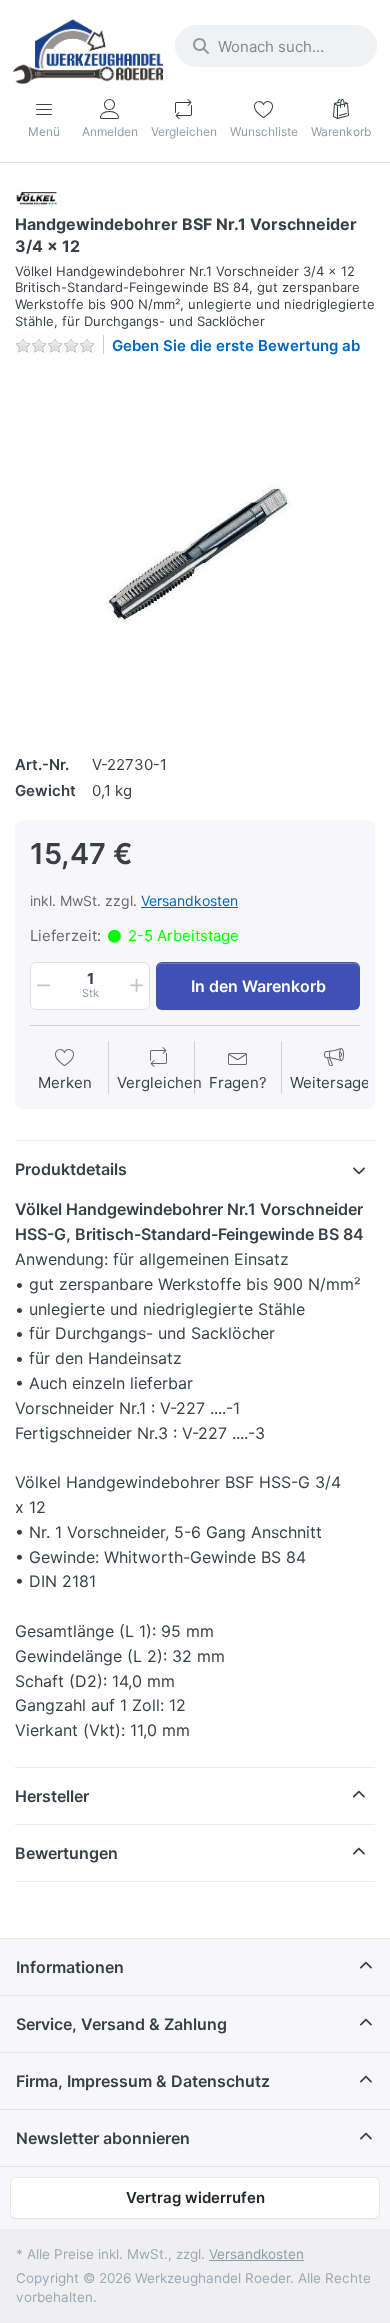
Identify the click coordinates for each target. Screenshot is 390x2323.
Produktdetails (71, 1169)
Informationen (70, 1967)
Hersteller (52, 1796)
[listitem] (195, 552)
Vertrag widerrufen (195, 2197)
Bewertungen (66, 1853)
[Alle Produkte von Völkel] (41, 197)
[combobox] (276, 46)
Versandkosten (189, 900)
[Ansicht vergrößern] (195, 552)
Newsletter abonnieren (103, 2138)
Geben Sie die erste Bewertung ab (236, 345)
